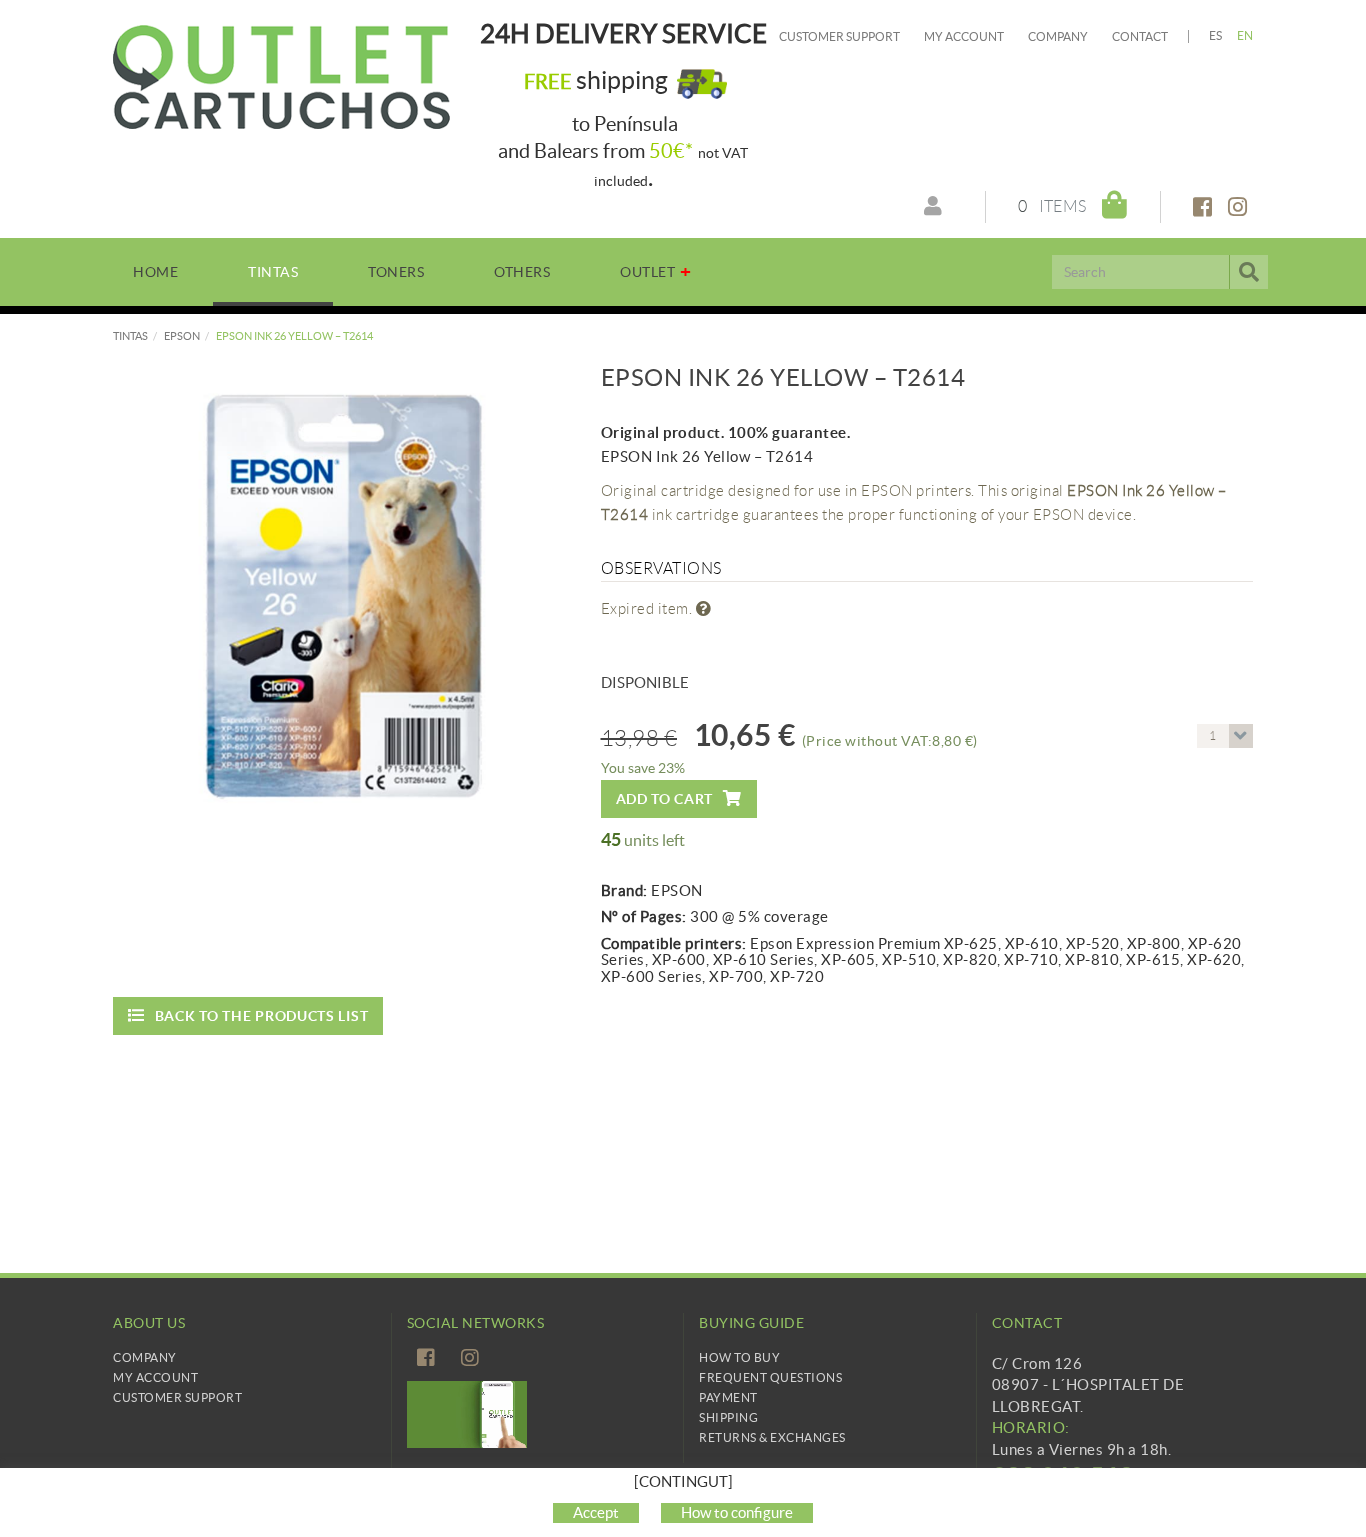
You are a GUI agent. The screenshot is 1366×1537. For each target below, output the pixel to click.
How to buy (739, 1357)
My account (964, 36)
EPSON (182, 336)
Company (1058, 36)
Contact (1140, 36)
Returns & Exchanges (772, 1437)
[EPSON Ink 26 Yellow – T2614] (342, 594)
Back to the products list (262, 1016)
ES (1216, 35)
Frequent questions (770, 1377)
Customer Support (839, 36)
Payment (728, 1397)
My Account (155, 1377)
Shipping (728, 1417)
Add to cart (665, 799)
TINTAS (130, 336)
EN (1245, 35)
